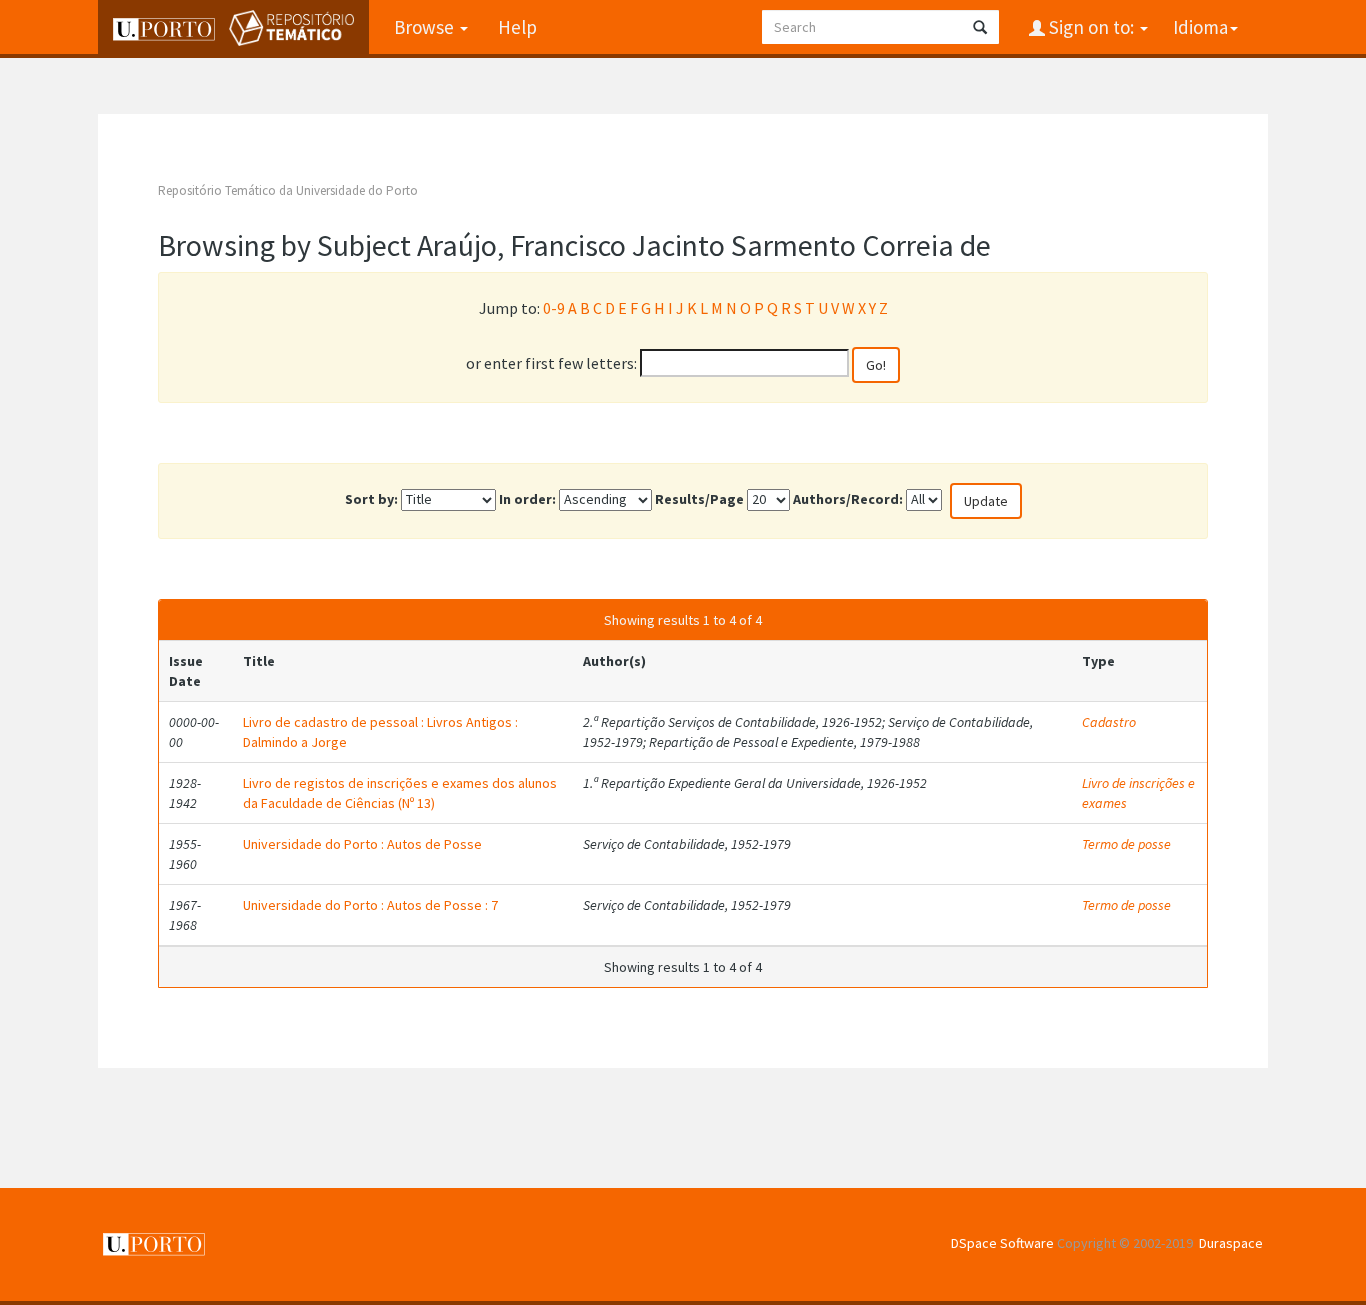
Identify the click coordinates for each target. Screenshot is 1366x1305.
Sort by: (371, 499)
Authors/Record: (848, 499)
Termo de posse (1126, 844)
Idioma (1200, 27)
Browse (426, 27)
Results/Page (699, 499)
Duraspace (1231, 1243)
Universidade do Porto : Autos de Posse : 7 (370, 905)
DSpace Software (1002, 1243)
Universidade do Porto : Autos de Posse (362, 844)
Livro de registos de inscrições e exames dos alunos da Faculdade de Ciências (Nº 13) (400, 793)
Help (517, 27)
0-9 (554, 308)
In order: (527, 499)
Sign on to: (1091, 27)
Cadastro (1109, 722)
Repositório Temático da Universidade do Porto (288, 190)
